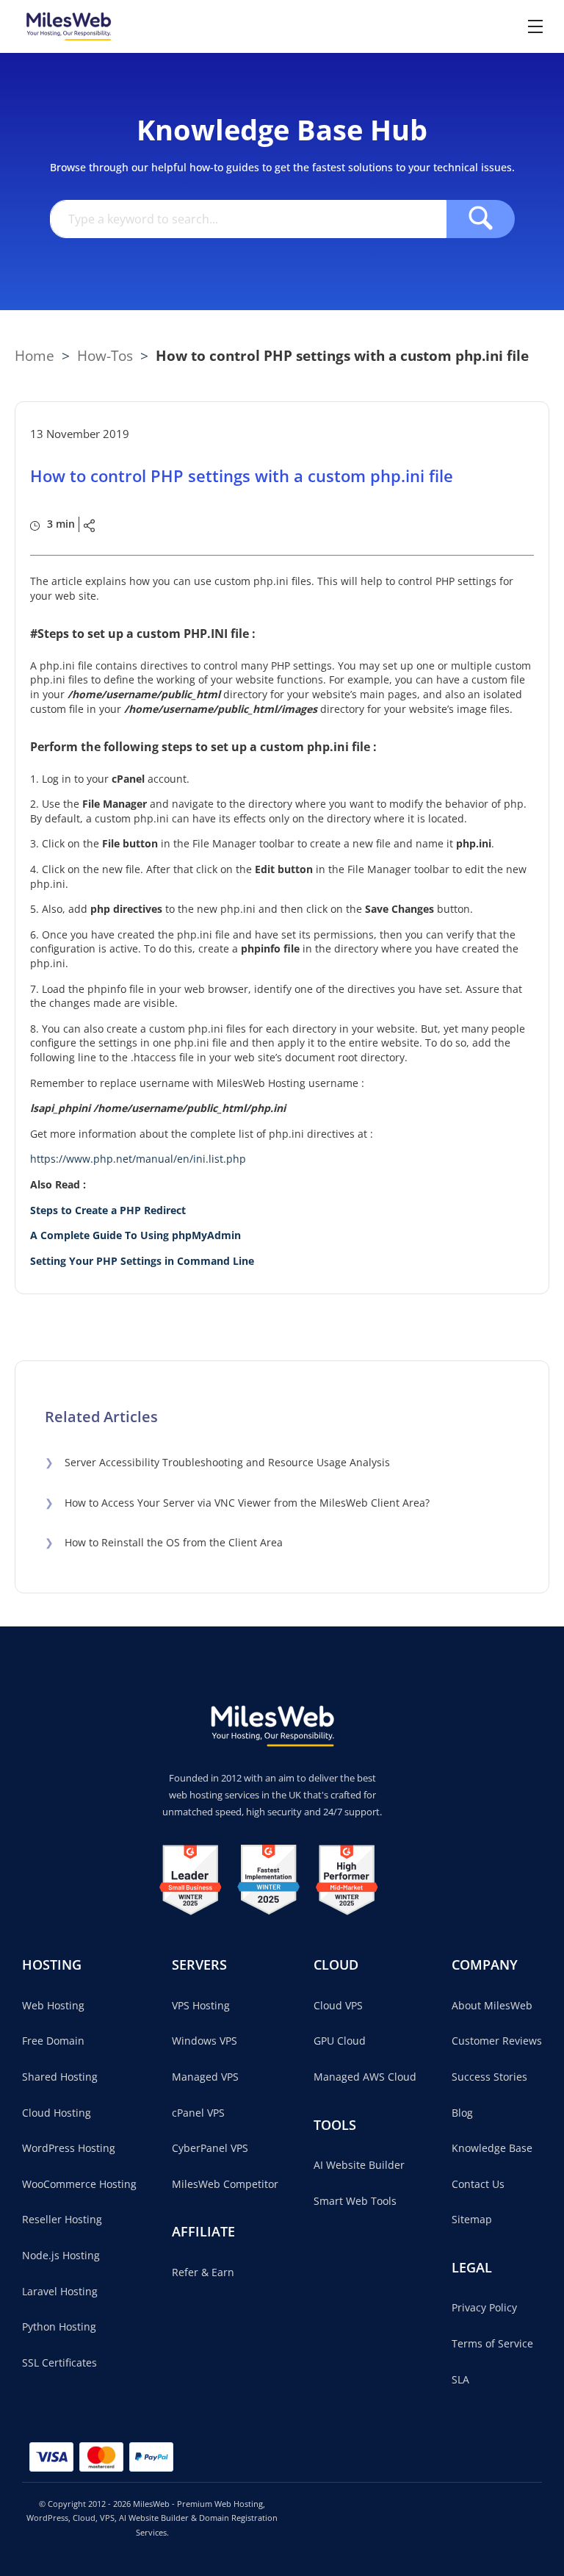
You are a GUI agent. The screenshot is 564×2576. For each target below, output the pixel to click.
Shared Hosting (60, 2077)
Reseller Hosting (62, 2219)
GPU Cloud (340, 2041)
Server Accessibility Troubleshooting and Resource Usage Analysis (217, 1462)
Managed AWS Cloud (365, 2077)
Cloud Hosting (57, 2113)
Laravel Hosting (60, 2291)
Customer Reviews (497, 2041)
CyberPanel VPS (210, 2148)
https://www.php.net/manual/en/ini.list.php (138, 1159)
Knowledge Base (492, 2148)
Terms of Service (492, 2343)
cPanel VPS (198, 2113)
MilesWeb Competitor (225, 2184)
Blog (462, 2113)
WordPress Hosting (69, 2148)
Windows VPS (205, 2041)
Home (35, 355)
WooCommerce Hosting (79, 2184)
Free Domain (53, 2041)
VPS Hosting (201, 2005)
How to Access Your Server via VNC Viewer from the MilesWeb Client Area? (237, 1503)
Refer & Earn (203, 2272)
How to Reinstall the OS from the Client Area (164, 1542)
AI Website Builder (359, 2165)
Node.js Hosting (61, 2255)
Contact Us (478, 2184)
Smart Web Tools (355, 2201)
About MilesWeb (492, 2005)
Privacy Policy (484, 2307)
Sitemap (472, 2219)
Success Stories (489, 2077)
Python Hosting (59, 2326)
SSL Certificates (59, 2362)
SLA (460, 2379)
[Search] (481, 219)
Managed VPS (205, 2077)
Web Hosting (53, 2005)
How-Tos (105, 355)
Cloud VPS (338, 2005)
